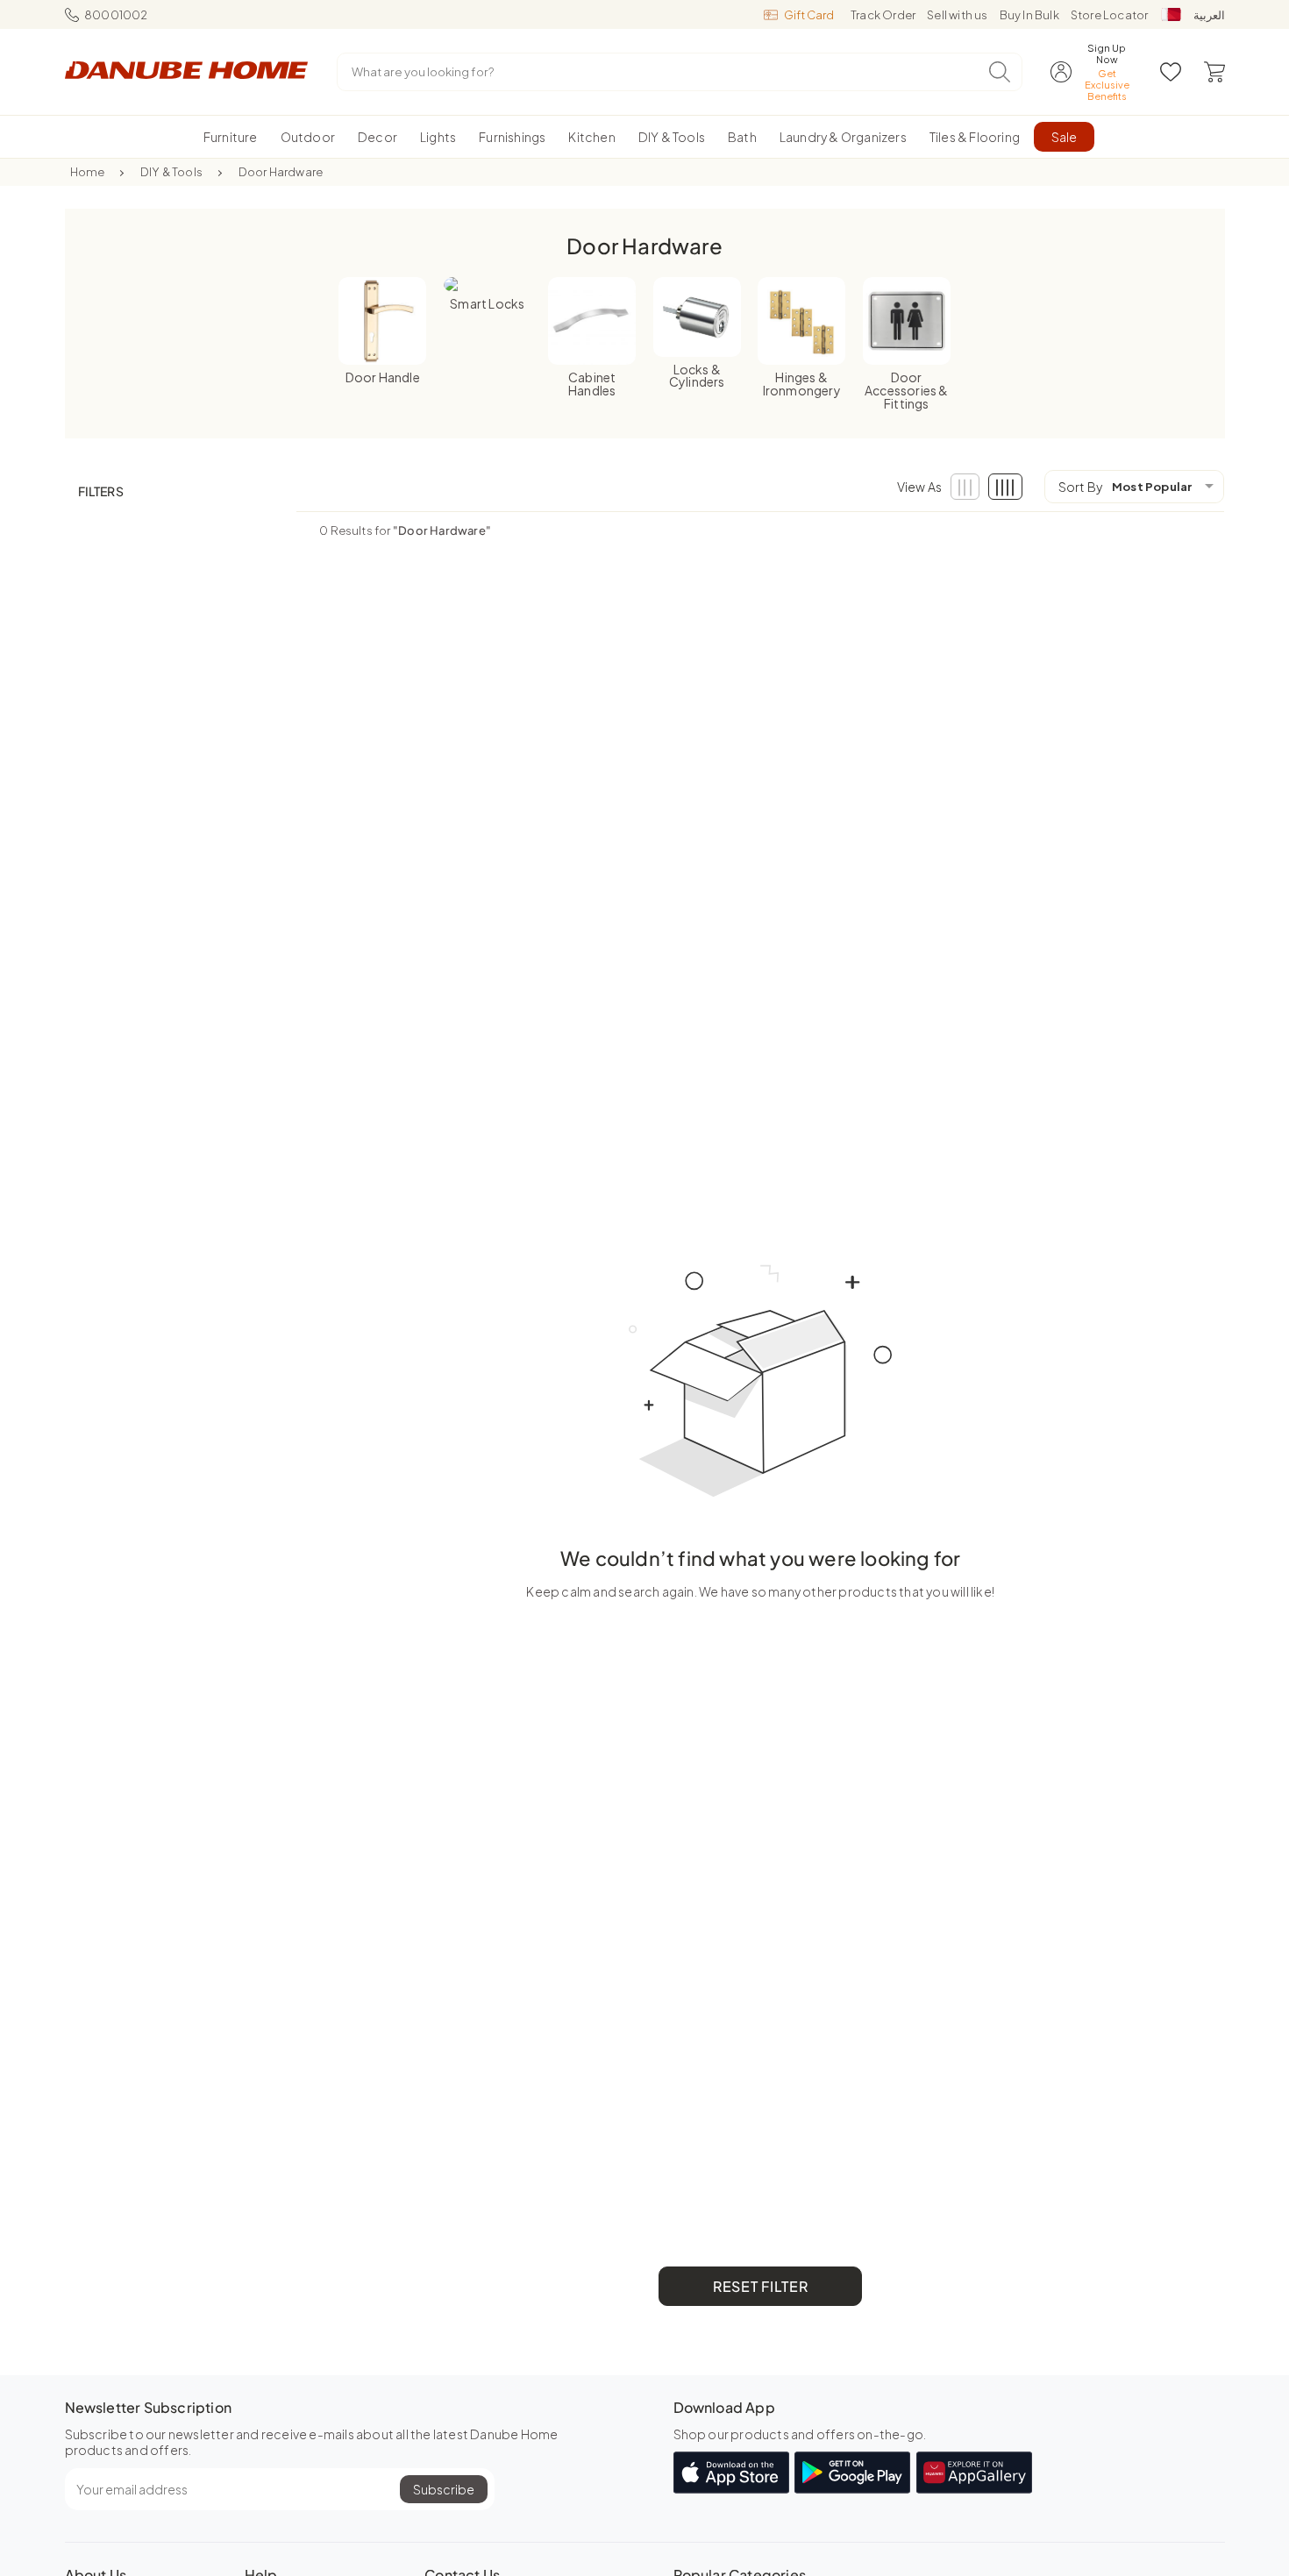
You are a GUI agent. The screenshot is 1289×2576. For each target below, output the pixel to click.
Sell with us (957, 15)
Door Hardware (281, 172)
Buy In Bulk (1029, 15)
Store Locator (1110, 15)
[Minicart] (1214, 72)
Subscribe (444, 2489)
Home (88, 172)
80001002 (116, 15)
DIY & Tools (171, 172)
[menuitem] (231, 137)
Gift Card (809, 15)
